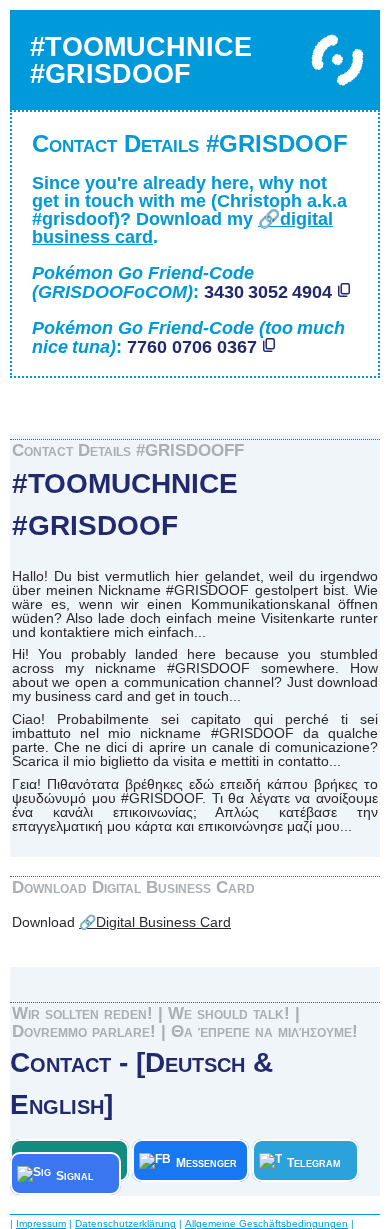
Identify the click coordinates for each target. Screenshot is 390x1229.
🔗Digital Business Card (155, 922)
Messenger (206, 1163)
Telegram (317, 1163)
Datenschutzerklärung (125, 1223)
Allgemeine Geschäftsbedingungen (266, 1223)
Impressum (41, 1223)
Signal (82, 1176)
